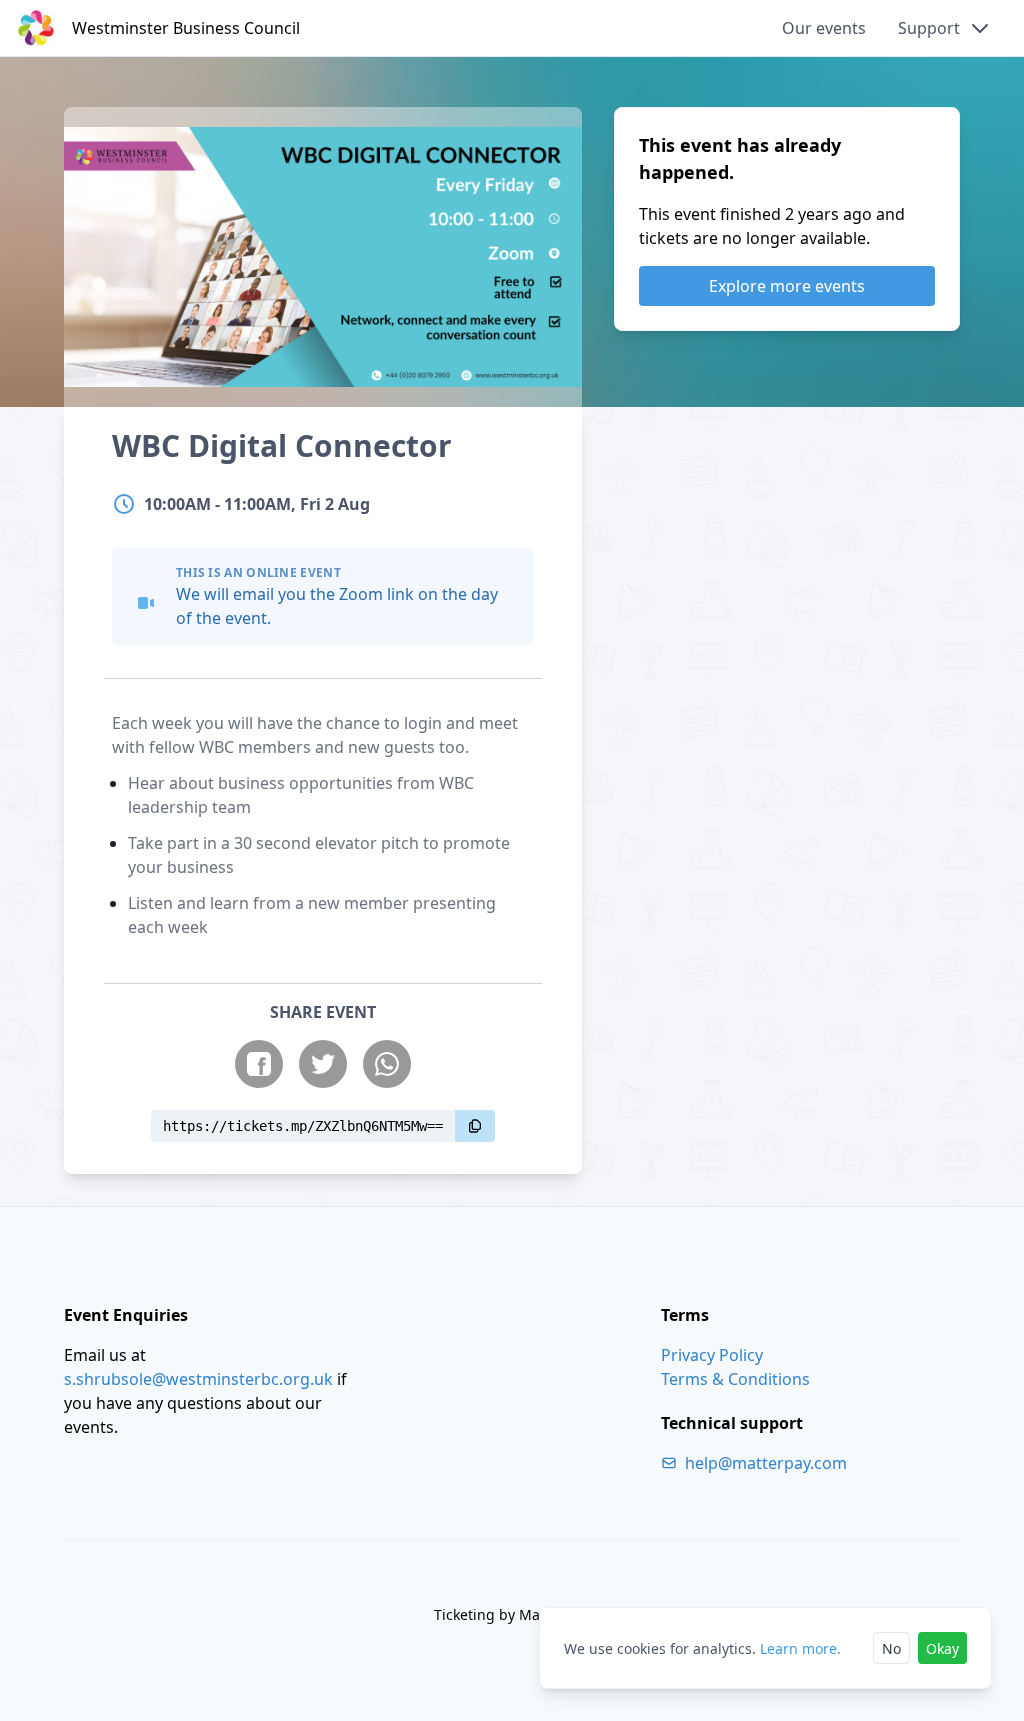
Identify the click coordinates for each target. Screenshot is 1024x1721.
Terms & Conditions (735, 1379)
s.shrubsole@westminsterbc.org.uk (198, 1379)
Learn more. (800, 1648)
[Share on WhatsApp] (387, 1064)
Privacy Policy (712, 1355)
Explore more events (787, 286)
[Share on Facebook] (259, 1064)
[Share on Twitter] (323, 1064)
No (891, 1648)
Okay (942, 1648)
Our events (824, 28)
